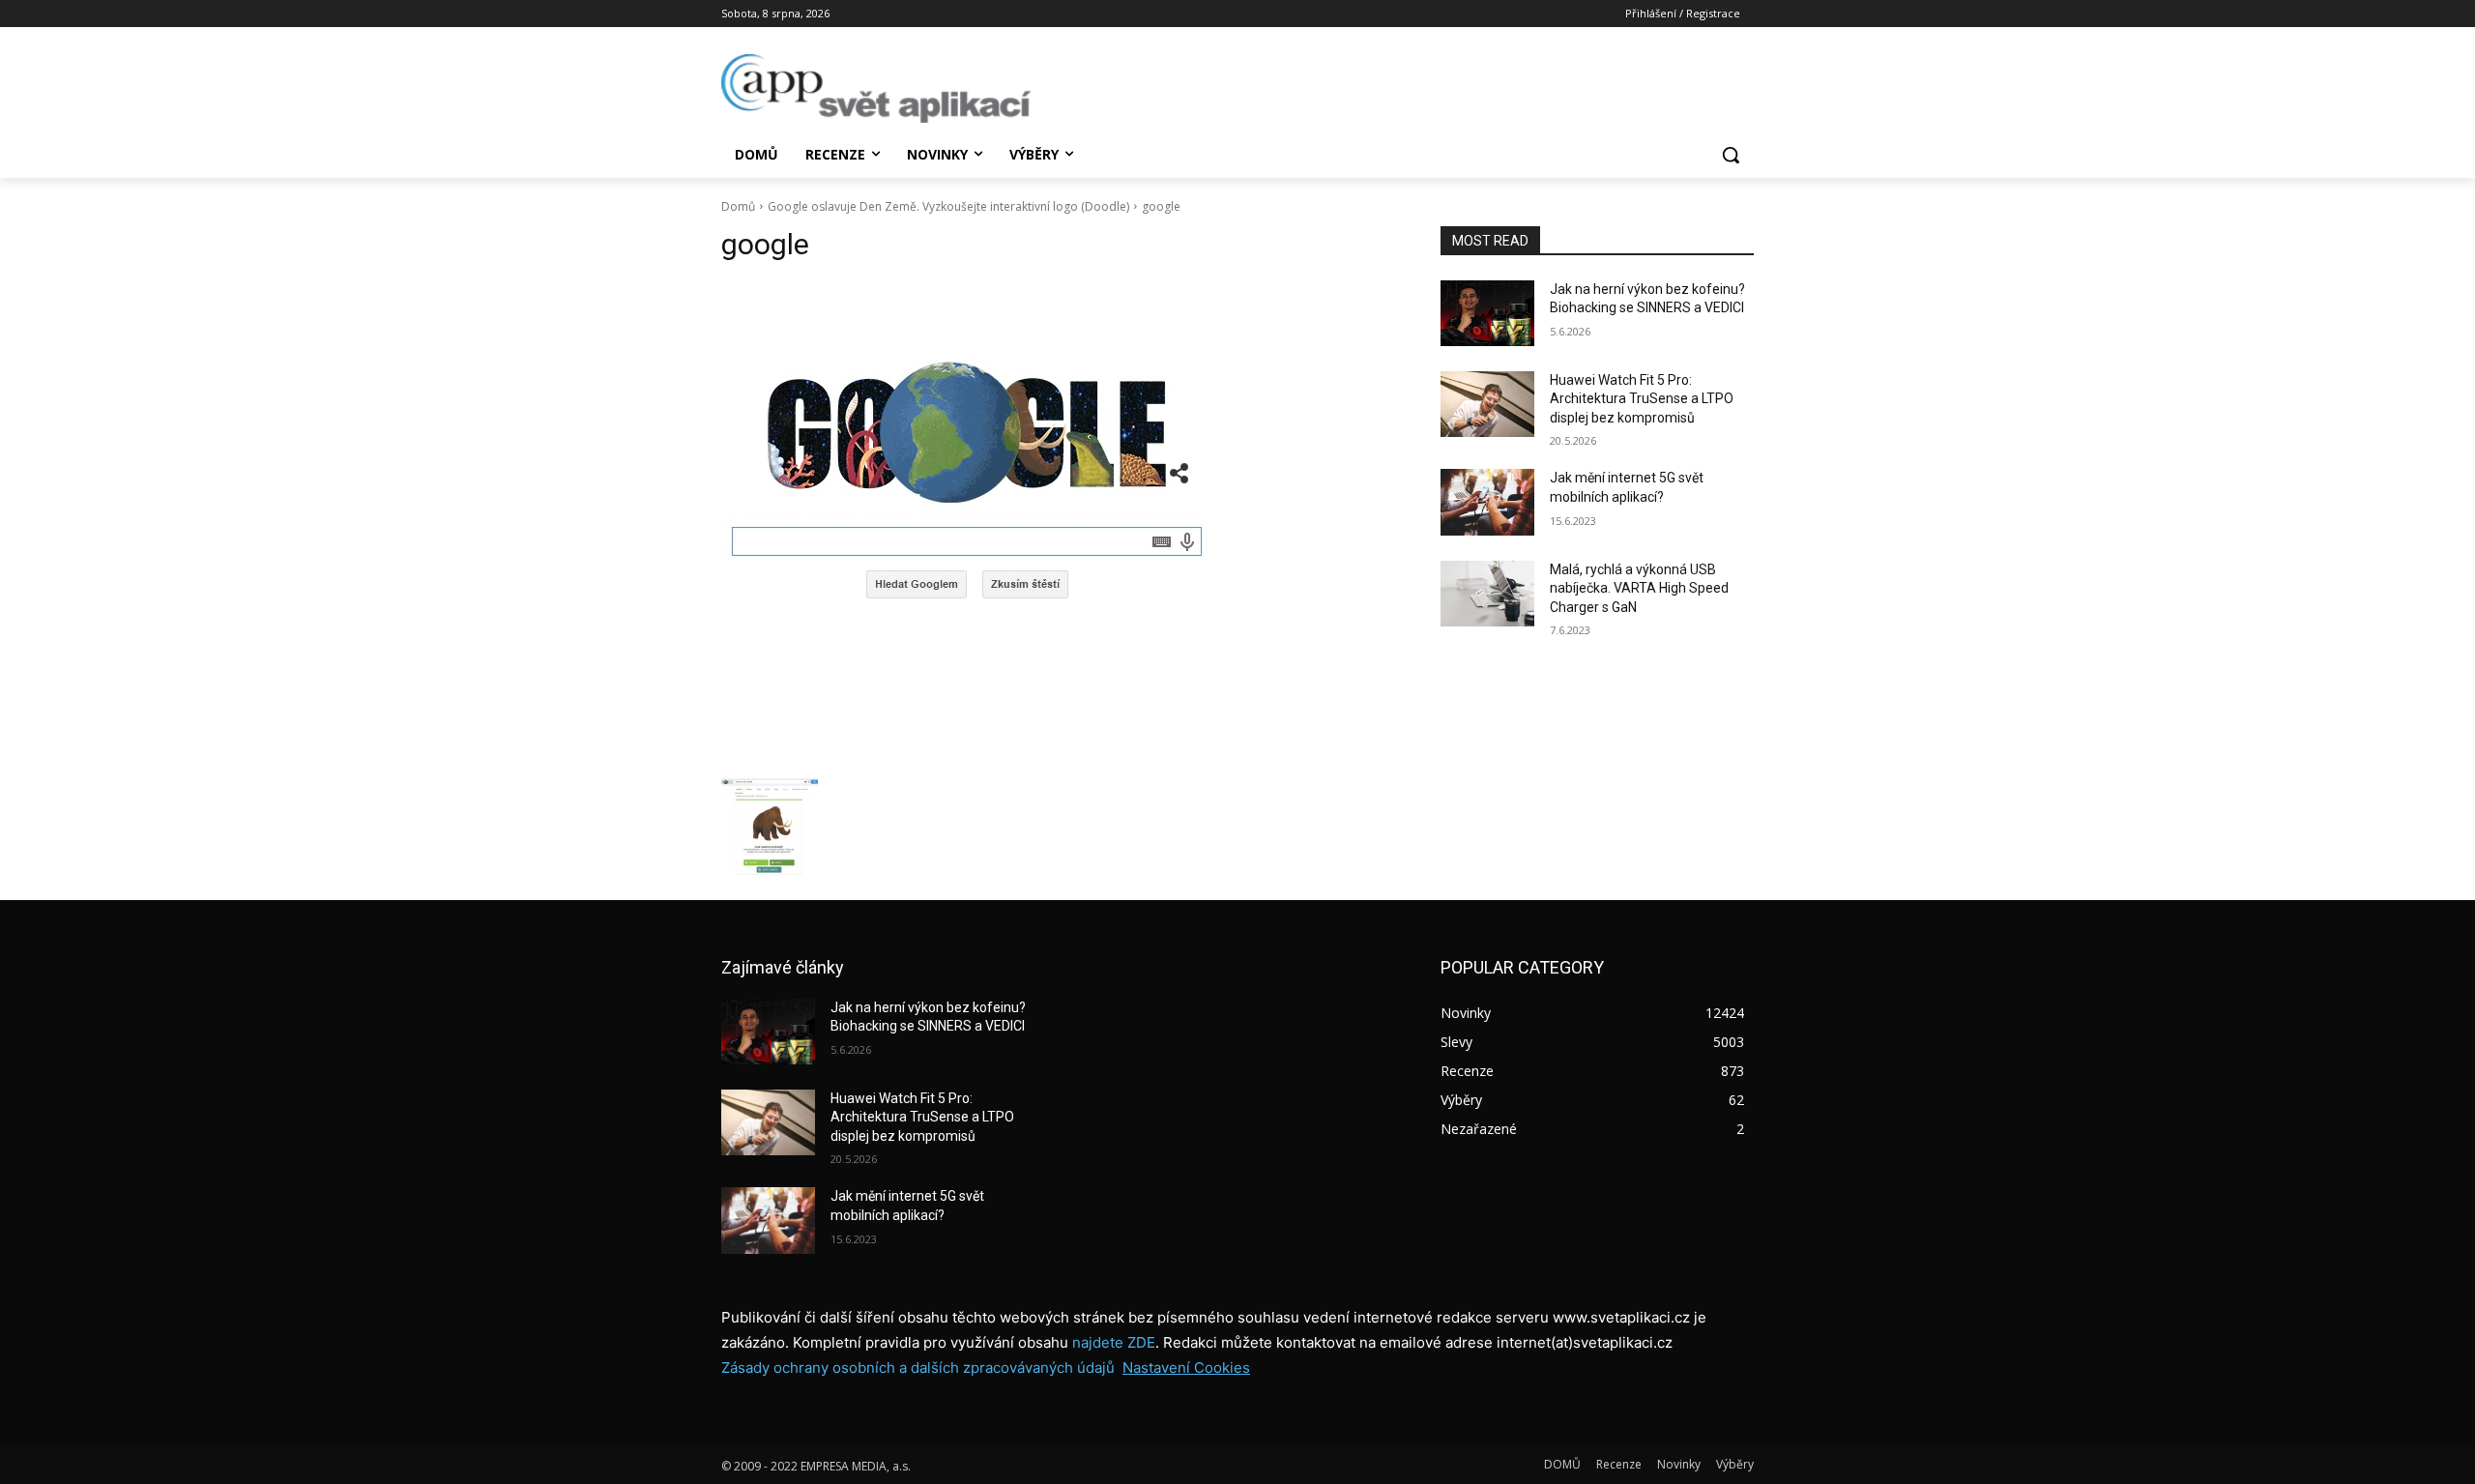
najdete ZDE (1114, 1342)
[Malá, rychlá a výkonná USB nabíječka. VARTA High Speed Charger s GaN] (1487, 594)
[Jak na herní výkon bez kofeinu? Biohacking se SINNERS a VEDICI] (1487, 313)
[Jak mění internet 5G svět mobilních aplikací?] (1487, 502)
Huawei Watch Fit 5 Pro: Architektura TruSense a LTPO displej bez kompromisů (1642, 399)
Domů (738, 206)
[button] (1731, 155)
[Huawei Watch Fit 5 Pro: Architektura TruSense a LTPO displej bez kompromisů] (1487, 404)
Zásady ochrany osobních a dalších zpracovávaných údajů (918, 1368)
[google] (1058, 525)
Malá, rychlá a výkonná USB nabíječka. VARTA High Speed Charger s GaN (1639, 588)
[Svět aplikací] (876, 88)
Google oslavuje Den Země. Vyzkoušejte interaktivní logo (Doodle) (948, 206)
